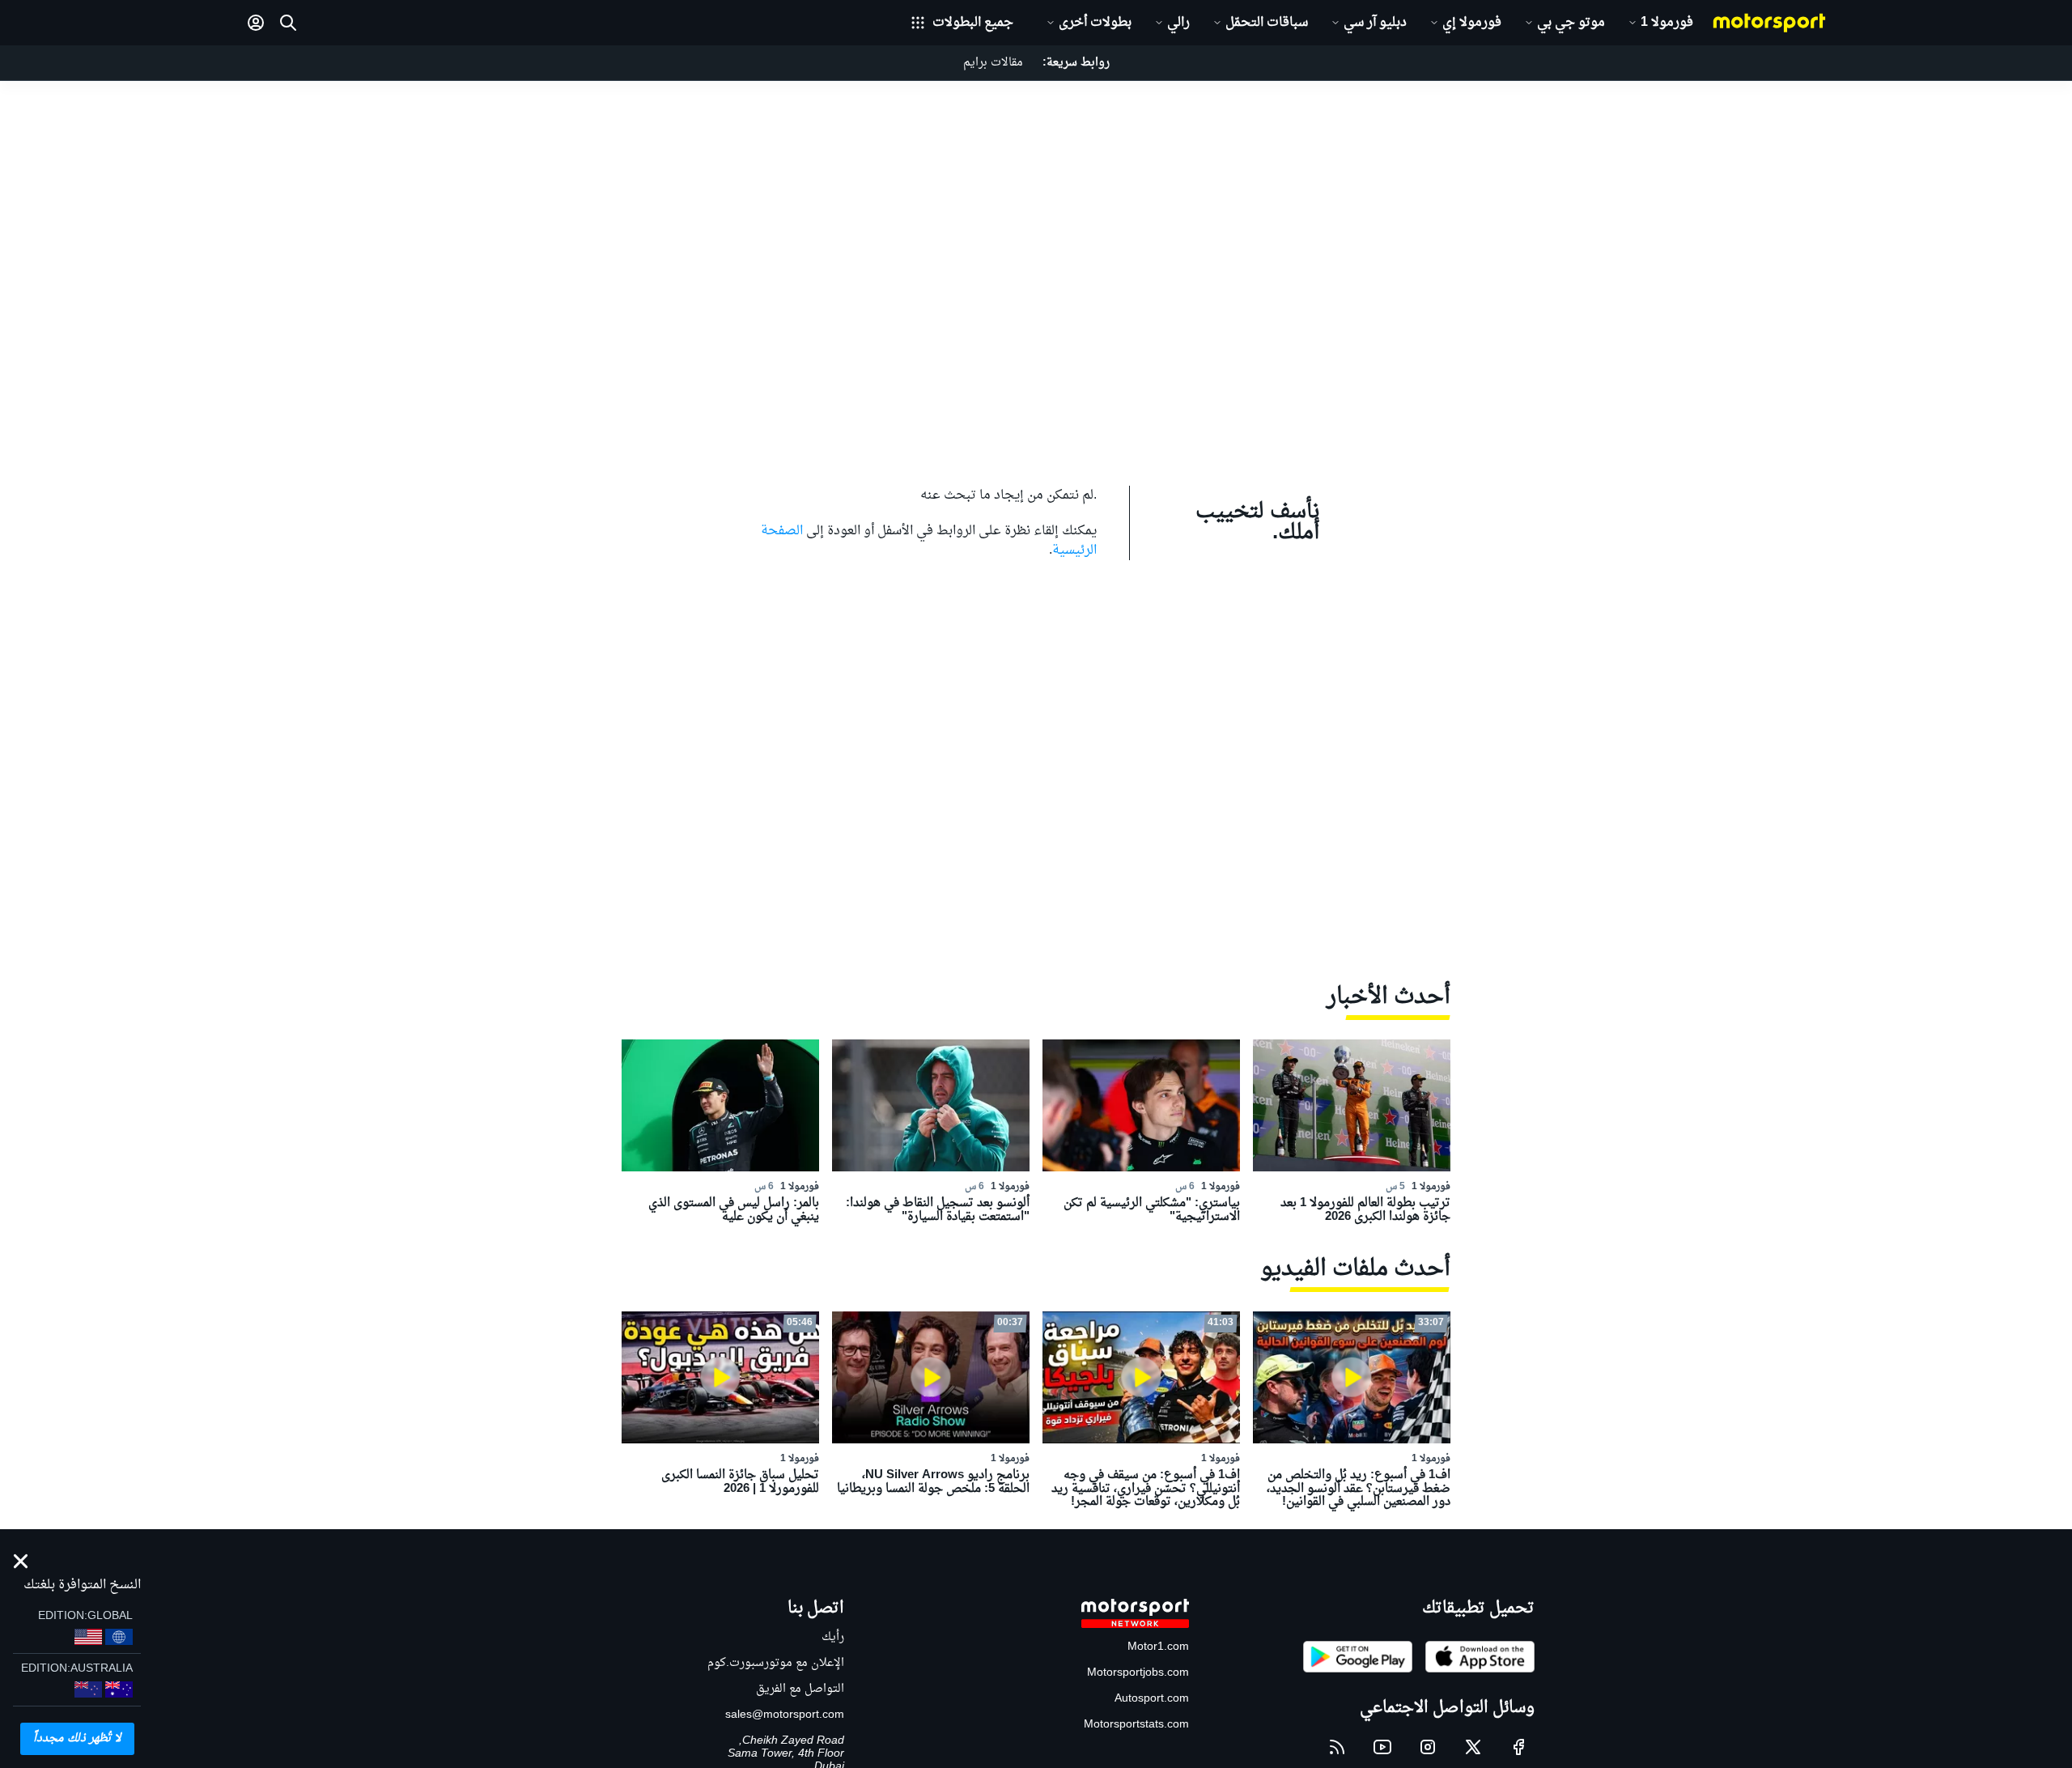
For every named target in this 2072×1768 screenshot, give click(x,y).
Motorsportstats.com (1136, 1725)
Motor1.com (1158, 1647)
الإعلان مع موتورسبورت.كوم (776, 1663)
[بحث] (288, 23)
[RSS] (1337, 1747)
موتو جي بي (1571, 23)
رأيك (833, 1637)
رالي (1178, 23)
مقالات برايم (993, 63)
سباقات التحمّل (1267, 23)
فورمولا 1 (1667, 23)
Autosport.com (1152, 1699)
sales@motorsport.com (785, 1715)
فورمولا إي (1472, 23)
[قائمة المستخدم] (256, 23)
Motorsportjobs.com (1138, 1673)
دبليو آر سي (1375, 23)
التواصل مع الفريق (800, 1689)
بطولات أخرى (1095, 23)
